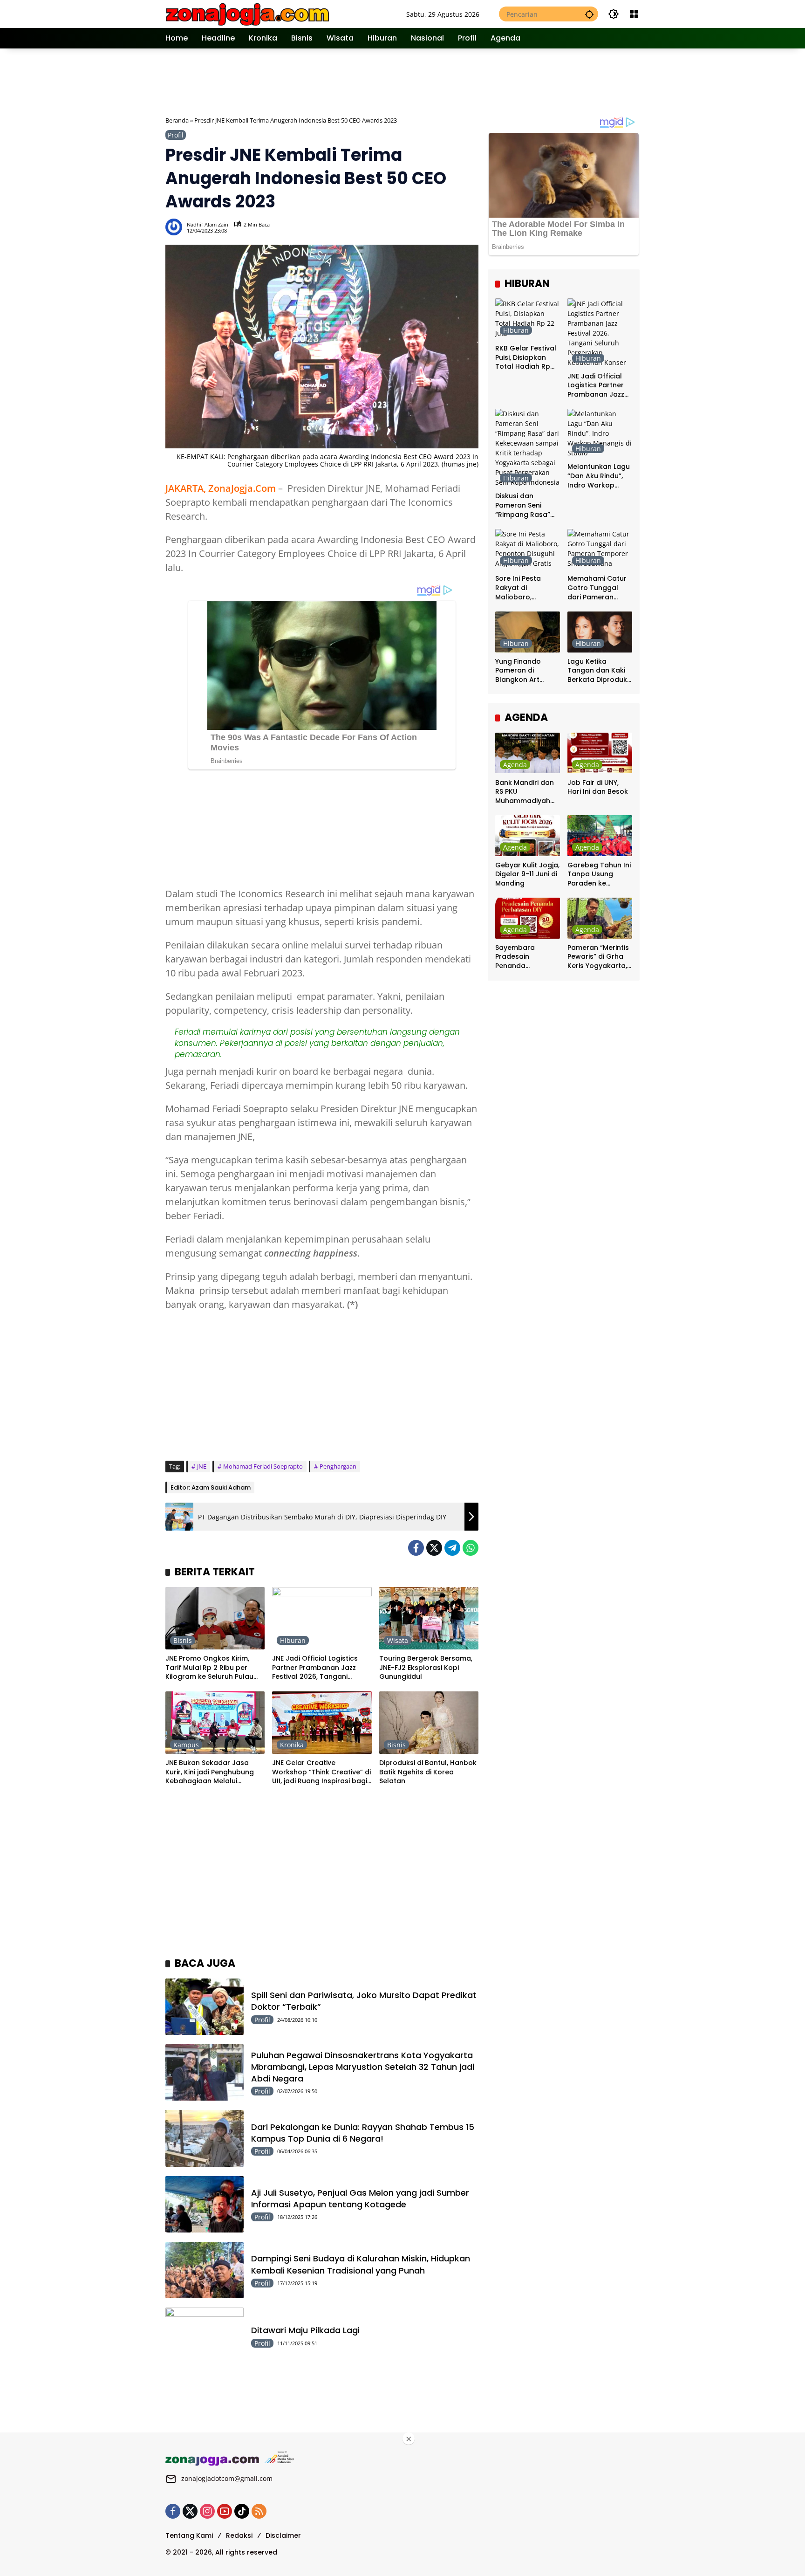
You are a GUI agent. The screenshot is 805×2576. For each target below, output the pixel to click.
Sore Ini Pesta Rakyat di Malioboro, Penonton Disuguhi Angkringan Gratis (527, 588)
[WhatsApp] (471, 1548)
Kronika (292, 1745)
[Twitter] (434, 1548)
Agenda (515, 764)
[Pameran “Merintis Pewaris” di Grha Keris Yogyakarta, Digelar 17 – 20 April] (600, 918)
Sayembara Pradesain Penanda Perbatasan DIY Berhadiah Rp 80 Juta (523, 957)
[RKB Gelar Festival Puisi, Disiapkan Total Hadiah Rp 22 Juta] (528, 319)
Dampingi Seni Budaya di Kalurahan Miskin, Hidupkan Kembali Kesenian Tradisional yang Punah (361, 2264)
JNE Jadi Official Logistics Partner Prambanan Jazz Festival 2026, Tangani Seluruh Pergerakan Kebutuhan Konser (315, 1668)
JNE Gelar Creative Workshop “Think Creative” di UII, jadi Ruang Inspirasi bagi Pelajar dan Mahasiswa (321, 1772)
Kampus (186, 1745)
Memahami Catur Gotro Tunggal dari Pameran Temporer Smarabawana (597, 588)
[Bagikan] (471, 227)
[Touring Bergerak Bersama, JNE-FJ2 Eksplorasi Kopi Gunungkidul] (429, 1618)
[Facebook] (416, 1548)
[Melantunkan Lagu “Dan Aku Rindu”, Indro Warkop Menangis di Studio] (600, 433)
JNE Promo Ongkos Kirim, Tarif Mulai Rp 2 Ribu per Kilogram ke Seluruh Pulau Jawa (209, 1668)
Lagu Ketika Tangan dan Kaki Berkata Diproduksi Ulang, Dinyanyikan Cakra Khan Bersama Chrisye (600, 671)
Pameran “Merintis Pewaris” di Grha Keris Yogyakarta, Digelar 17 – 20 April (598, 957)
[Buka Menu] (634, 14)
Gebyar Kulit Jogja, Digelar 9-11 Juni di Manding (527, 874)
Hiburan (293, 1640)
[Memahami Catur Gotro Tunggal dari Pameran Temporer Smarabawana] (600, 549)
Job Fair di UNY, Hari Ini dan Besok (598, 787)
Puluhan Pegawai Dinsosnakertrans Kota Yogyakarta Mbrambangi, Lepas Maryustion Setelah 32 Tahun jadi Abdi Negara (363, 2067)
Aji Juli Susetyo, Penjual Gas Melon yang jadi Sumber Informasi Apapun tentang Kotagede (360, 2198)
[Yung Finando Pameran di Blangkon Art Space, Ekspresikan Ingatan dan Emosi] (528, 632)
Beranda (177, 120)
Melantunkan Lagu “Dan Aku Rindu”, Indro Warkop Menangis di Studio (599, 476)
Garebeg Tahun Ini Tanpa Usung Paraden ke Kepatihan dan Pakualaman (599, 875)
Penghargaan (338, 1466)
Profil (176, 135)
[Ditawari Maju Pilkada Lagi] (205, 2336)
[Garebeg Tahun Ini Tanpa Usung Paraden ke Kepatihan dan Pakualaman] (600, 835)
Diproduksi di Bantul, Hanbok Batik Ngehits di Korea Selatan (428, 1772)
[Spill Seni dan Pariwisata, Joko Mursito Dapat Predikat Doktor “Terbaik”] (205, 2007)
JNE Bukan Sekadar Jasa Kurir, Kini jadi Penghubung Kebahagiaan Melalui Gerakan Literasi (210, 1772)
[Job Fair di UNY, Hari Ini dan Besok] (600, 753)
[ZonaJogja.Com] (247, 13)
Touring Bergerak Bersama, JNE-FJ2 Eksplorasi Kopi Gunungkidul (426, 1668)
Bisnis (183, 1640)
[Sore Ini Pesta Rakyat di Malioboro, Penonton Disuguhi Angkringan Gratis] (528, 549)
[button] (589, 14)
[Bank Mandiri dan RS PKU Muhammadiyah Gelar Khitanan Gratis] (528, 753)
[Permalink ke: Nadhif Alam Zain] (176, 227)
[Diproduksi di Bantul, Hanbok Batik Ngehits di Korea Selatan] (429, 1723)
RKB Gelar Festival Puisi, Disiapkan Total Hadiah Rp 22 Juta (526, 358)
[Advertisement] (403, 81)
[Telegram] (452, 1548)
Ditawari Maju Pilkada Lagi (305, 2330)
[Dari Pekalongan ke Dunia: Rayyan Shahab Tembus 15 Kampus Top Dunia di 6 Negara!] (205, 2138)
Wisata (398, 1640)
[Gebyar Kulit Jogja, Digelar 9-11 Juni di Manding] (528, 835)
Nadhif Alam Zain (208, 224)
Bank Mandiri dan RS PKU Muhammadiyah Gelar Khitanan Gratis (525, 792)
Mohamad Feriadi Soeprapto (263, 1466)
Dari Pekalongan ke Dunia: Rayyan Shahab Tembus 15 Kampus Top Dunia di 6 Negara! (363, 2133)
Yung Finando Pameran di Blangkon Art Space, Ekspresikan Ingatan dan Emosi (528, 671)
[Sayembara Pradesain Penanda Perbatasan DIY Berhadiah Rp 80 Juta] (528, 918)
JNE (202, 1466)
